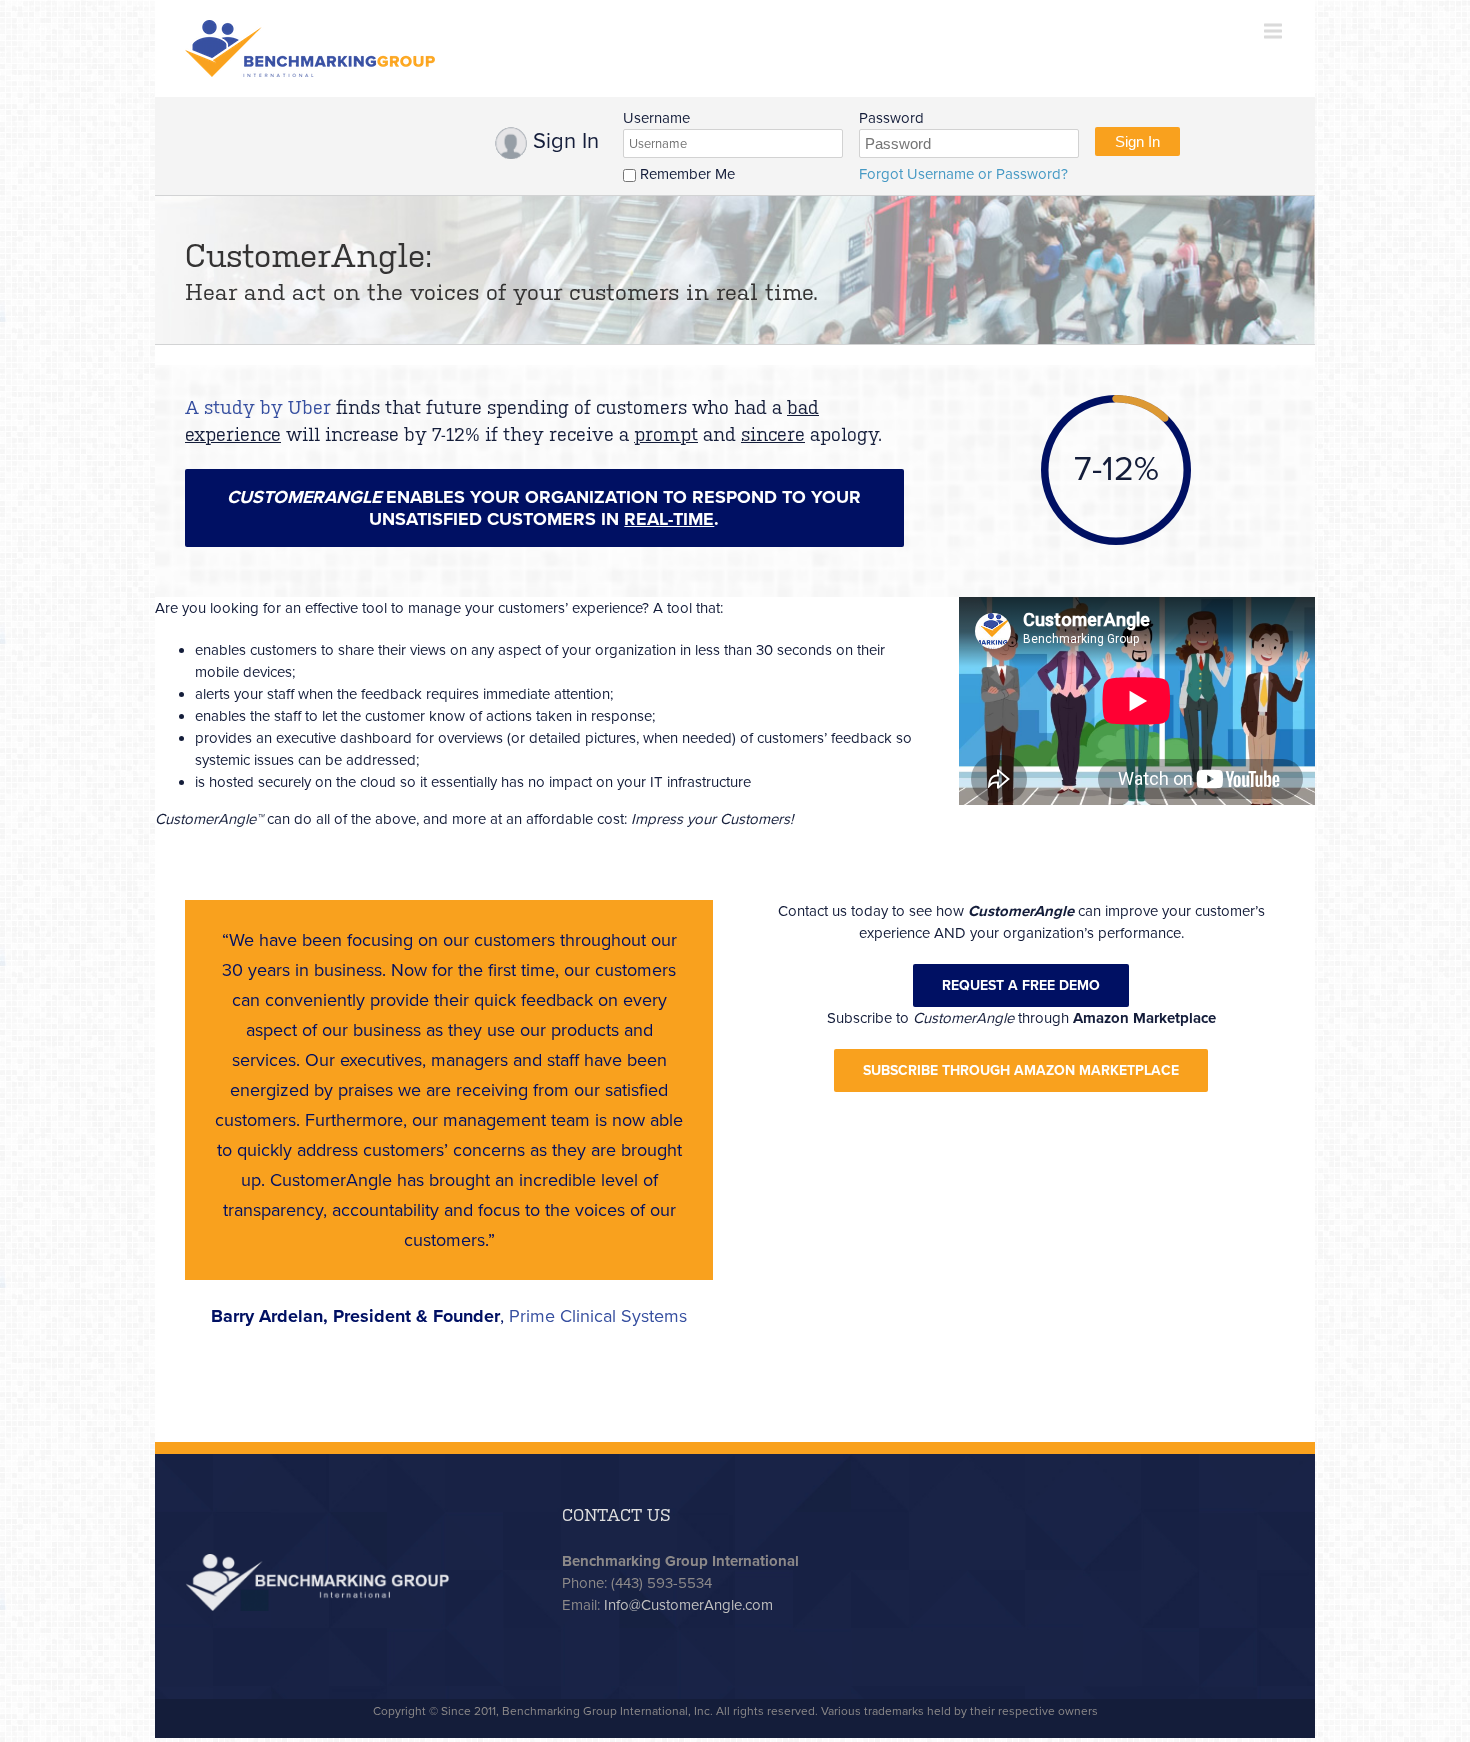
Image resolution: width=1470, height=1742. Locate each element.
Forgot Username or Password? (963, 174)
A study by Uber (258, 408)
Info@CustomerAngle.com (688, 1605)
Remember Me (685, 174)
